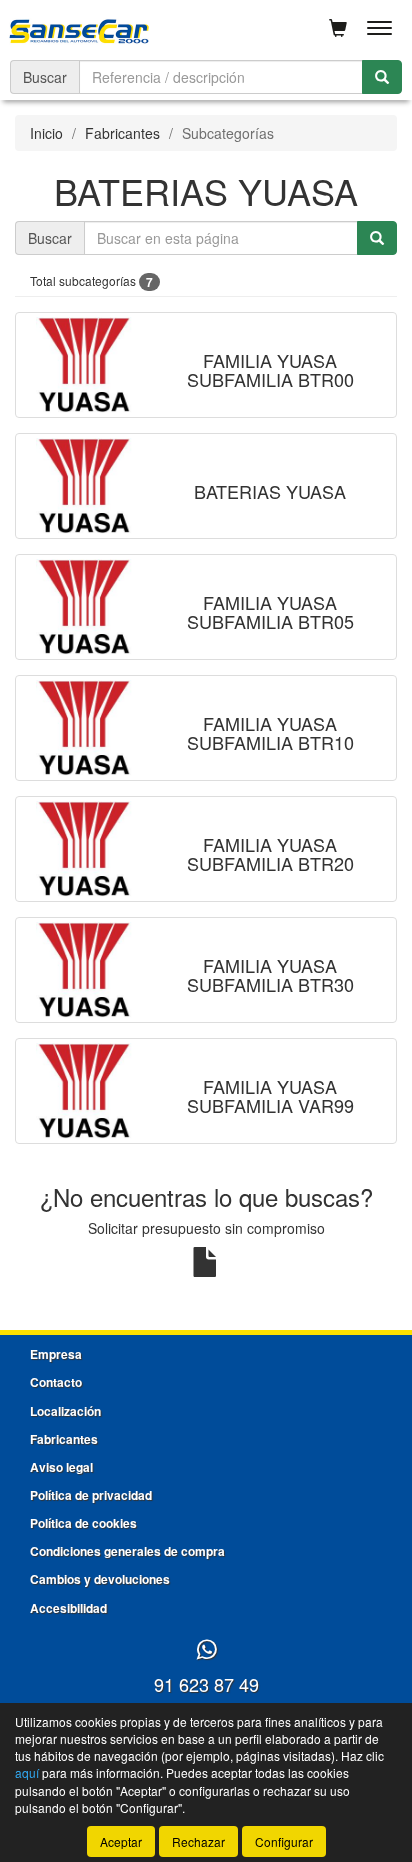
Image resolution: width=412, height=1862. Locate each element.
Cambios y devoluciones (100, 1579)
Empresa (56, 1354)
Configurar (284, 1841)
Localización (65, 1411)
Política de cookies (83, 1523)
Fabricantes (122, 133)
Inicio (46, 133)
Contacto (56, 1382)
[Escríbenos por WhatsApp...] (206, 1650)
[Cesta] (338, 28)
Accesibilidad (68, 1608)
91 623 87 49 (206, 1684)
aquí (27, 1772)
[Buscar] (382, 77)
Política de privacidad (91, 1495)
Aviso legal (61, 1467)
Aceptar (121, 1841)
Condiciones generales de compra (127, 1551)
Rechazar (198, 1841)
